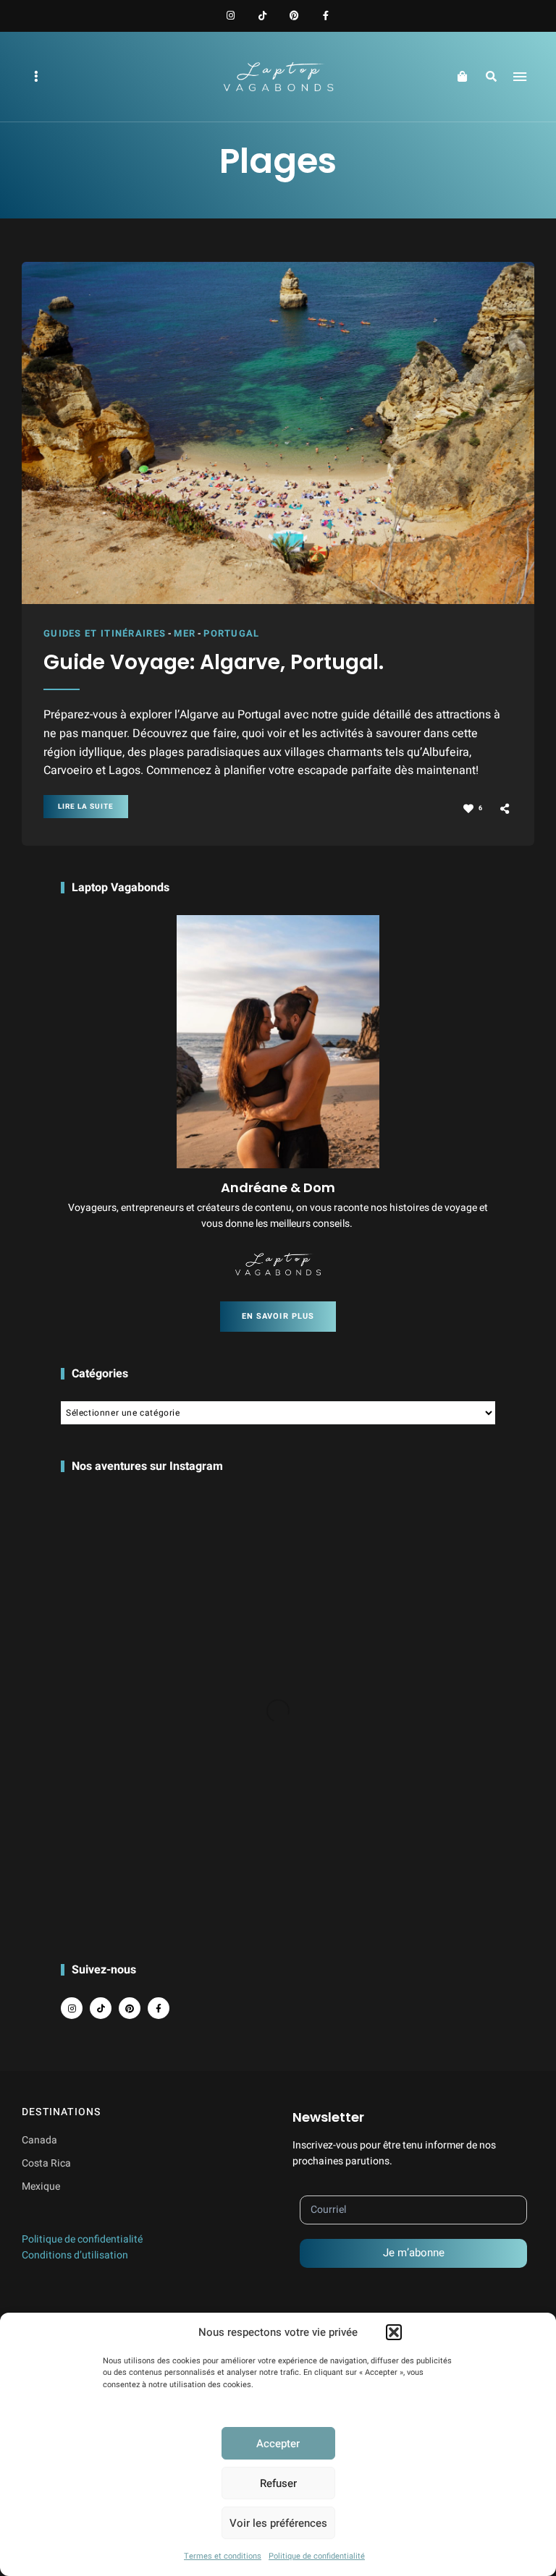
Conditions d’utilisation (75, 2255)
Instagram (230, 16)
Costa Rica (46, 2163)
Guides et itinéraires (105, 633)
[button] (394, 2332)
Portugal (231, 633)
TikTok (262, 16)
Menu (520, 77)
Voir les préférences (278, 2523)
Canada (39, 2140)
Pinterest (294, 16)
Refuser (278, 2483)
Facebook (326, 16)
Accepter (278, 2444)
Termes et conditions (223, 2556)
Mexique (41, 2186)
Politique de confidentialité (317, 2556)
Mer (185, 633)
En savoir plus (278, 1316)
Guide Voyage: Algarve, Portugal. (214, 663)
